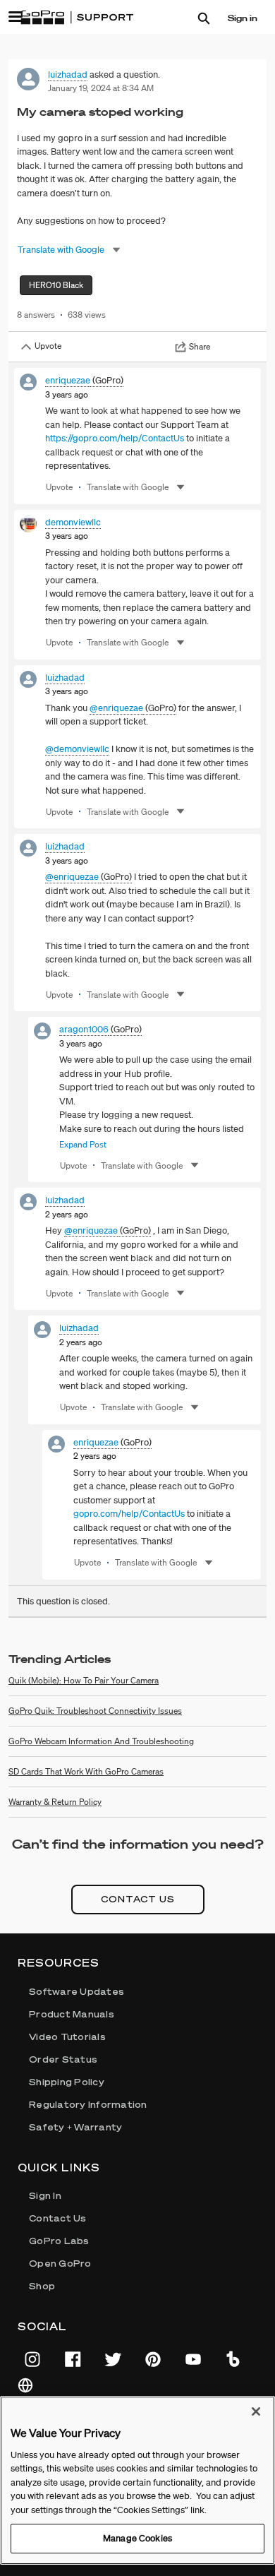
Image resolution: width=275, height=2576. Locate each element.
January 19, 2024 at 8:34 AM (101, 88)
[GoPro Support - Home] (77, 18)
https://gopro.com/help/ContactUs (115, 438)
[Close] (256, 2411)
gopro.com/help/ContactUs (129, 1514)
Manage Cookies (137, 2538)
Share (200, 346)
